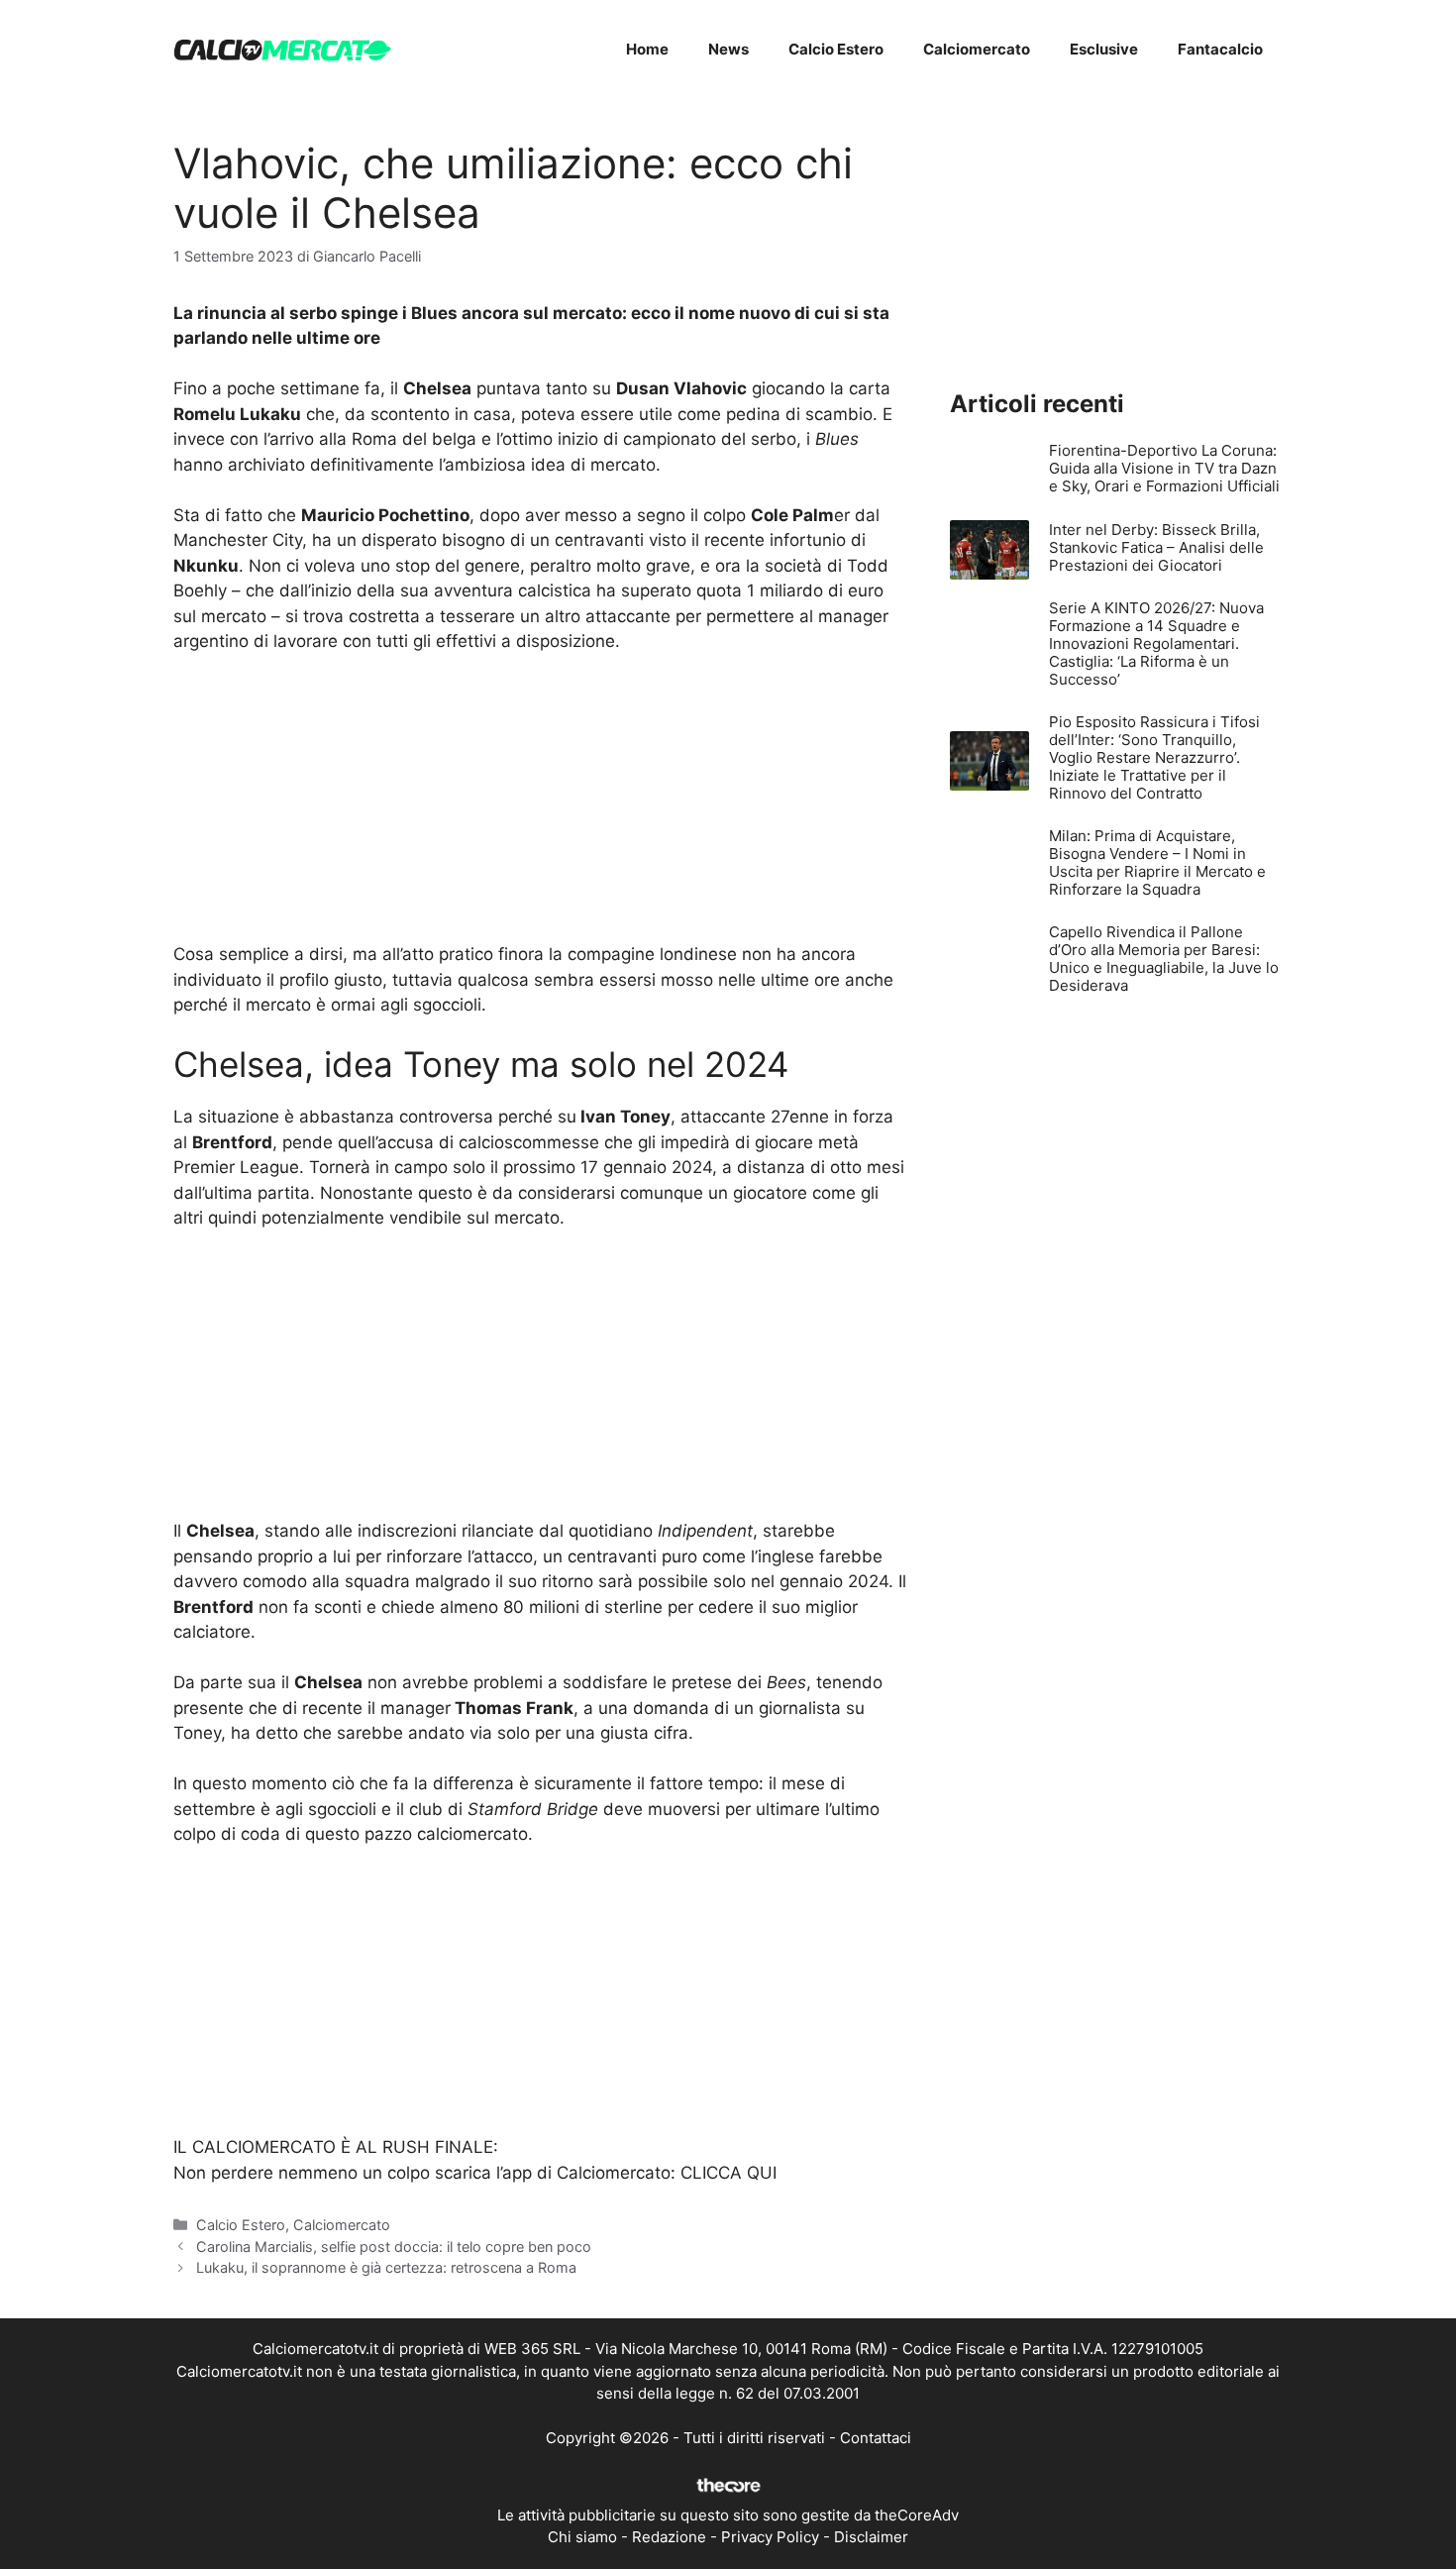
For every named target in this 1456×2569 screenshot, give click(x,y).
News (728, 49)
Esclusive (1104, 49)
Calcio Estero (836, 49)
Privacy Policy (770, 2537)
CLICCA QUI (728, 2173)
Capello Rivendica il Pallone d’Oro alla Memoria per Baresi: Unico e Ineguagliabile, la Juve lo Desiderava (1164, 959)
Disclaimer (871, 2537)
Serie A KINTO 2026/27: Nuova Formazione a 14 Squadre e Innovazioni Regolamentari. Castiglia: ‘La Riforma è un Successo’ (1156, 643)
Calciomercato (977, 49)
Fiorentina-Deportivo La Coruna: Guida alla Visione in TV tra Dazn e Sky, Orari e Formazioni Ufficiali (1164, 468)
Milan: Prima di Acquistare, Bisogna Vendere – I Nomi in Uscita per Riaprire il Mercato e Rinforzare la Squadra (1157, 862)
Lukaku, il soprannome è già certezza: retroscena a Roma (386, 2267)
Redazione (669, 2537)
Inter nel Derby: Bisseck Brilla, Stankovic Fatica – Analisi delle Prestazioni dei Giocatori (1156, 547)
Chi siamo (582, 2537)
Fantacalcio (1220, 49)
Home (647, 49)
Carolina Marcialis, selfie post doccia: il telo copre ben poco (394, 2247)
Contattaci (876, 2438)
